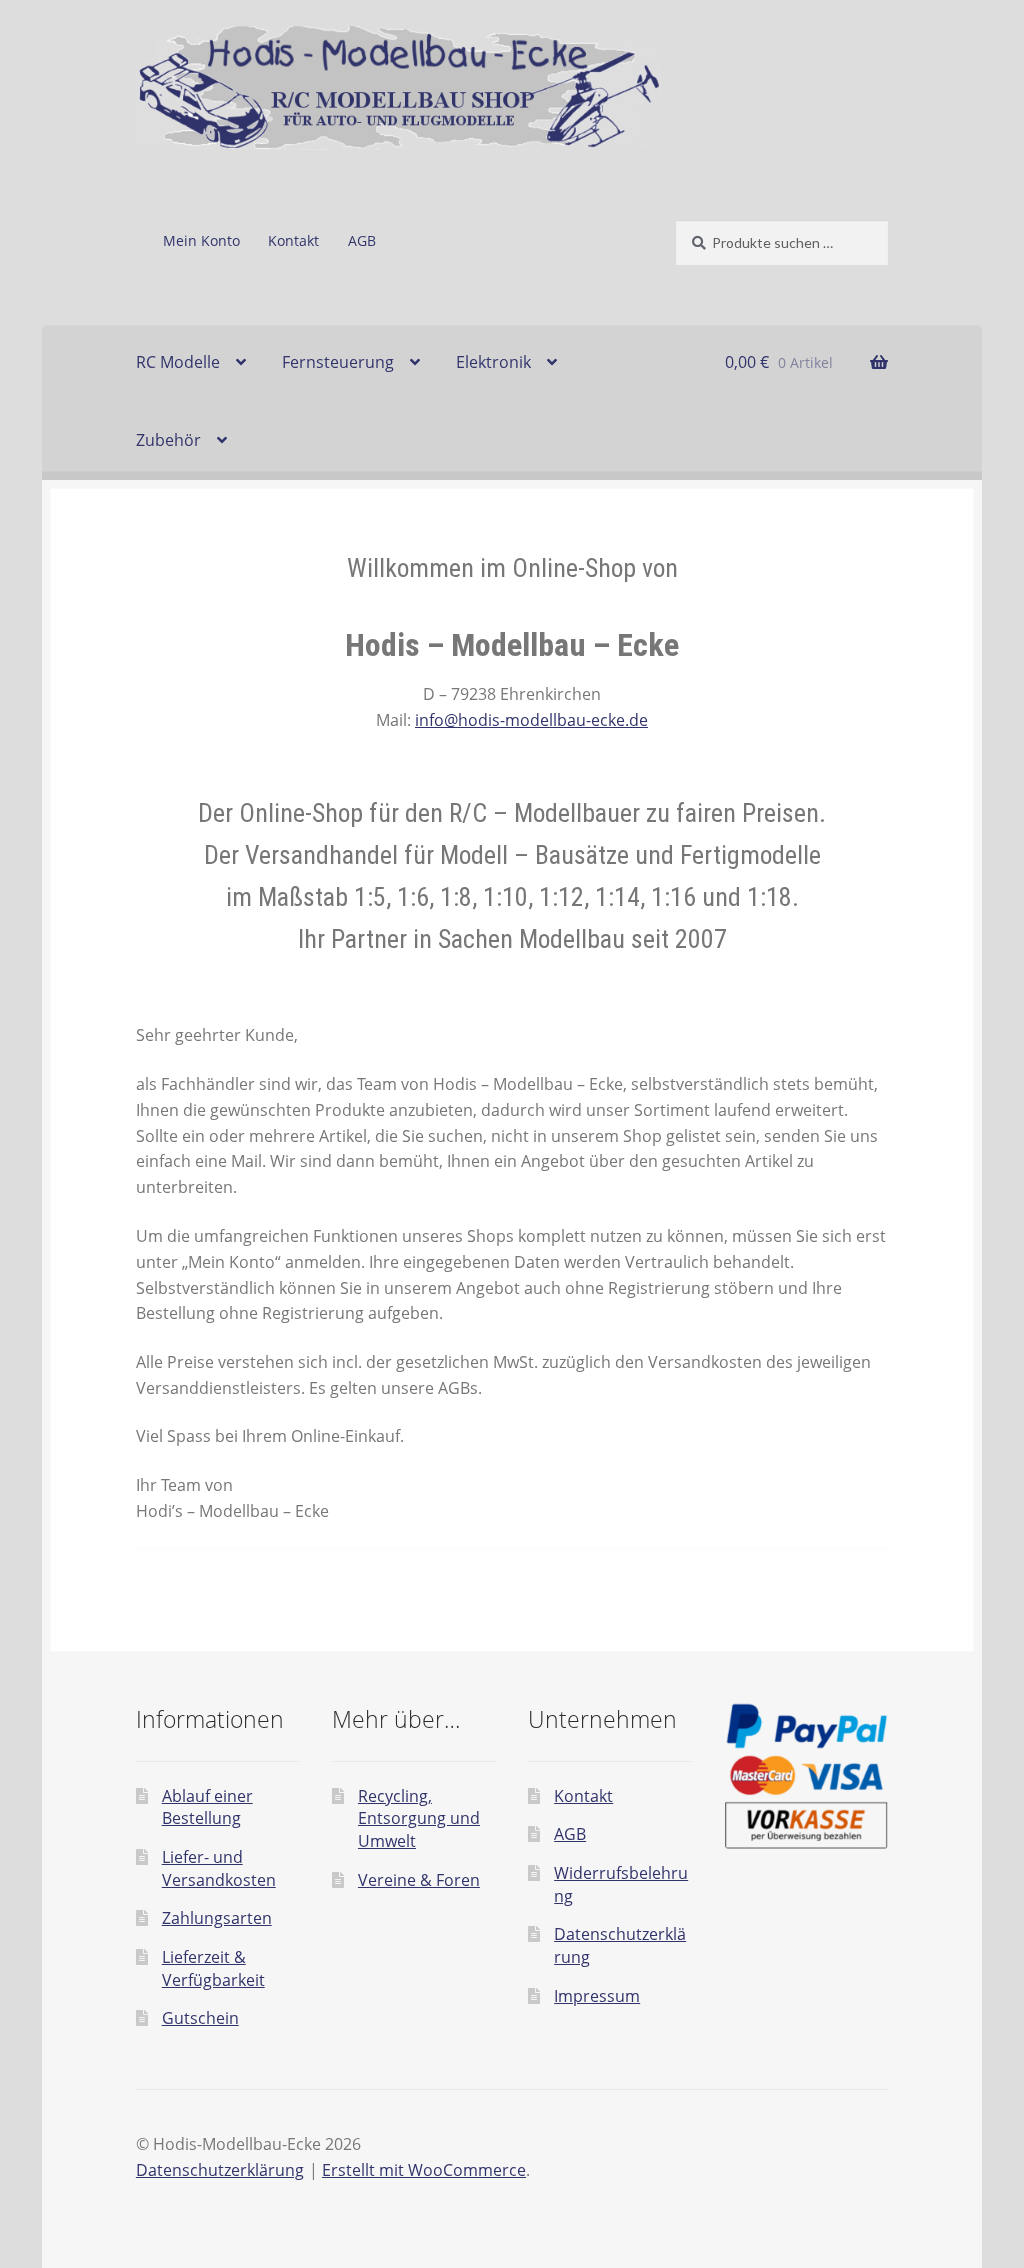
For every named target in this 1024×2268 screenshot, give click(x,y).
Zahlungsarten (217, 1918)
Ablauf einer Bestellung (207, 1807)
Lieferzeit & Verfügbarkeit (213, 1968)
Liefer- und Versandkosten (219, 1868)
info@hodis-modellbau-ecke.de (531, 720)
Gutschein (200, 2018)
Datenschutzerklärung (220, 2170)
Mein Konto (201, 240)
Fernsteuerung (338, 362)
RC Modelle (178, 362)
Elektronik (493, 362)
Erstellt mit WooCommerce (424, 2170)
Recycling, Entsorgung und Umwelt (419, 1818)
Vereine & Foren (419, 1880)
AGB (362, 240)
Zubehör (168, 440)
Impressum (597, 1996)
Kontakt (293, 240)
